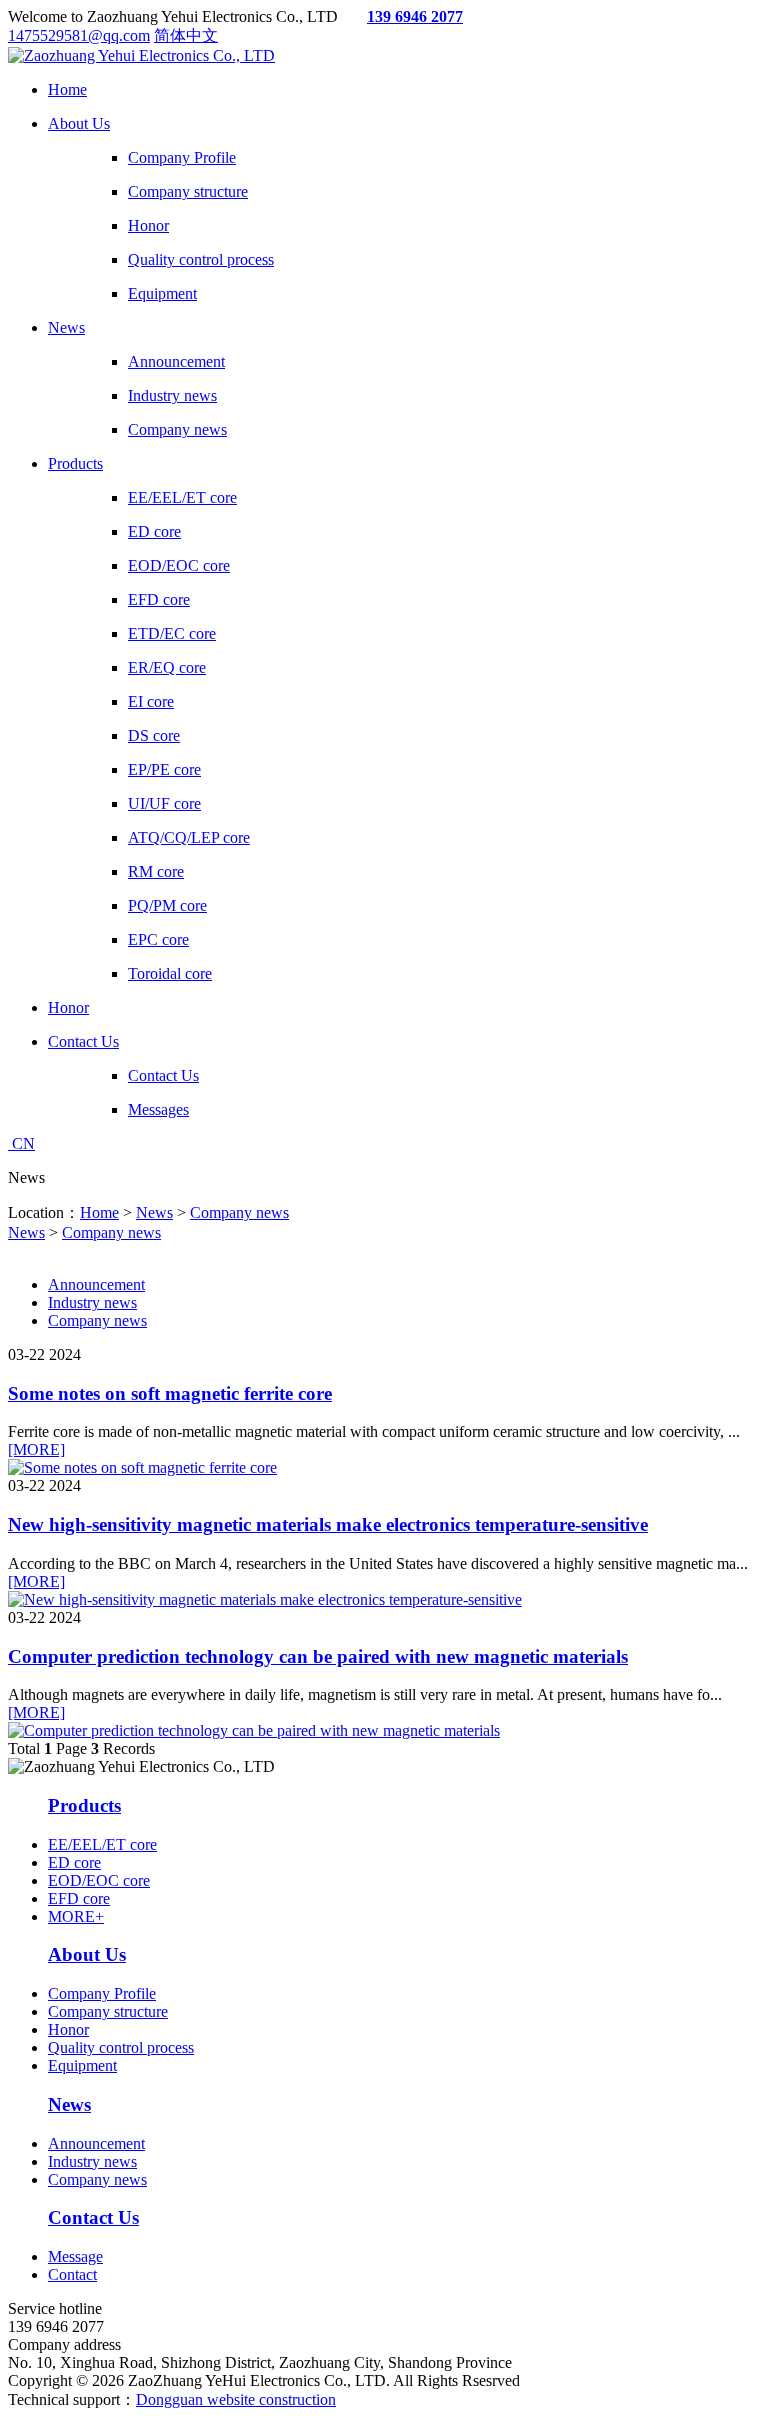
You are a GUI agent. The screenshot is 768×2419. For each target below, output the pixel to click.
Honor (68, 2029)
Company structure (108, 2011)
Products (84, 1805)
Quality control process (121, 2047)
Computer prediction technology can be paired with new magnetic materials (318, 1656)
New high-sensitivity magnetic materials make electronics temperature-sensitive (328, 1524)
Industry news (92, 1302)
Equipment (82, 2065)
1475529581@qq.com (79, 35)
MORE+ (76, 1916)
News (154, 1212)
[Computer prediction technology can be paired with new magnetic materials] (254, 1730)
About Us (87, 1954)
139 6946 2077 (415, 16)
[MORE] (36, 1449)
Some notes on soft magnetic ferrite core (170, 1393)
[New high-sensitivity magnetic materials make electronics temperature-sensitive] (265, 1599)
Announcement (96, 1284)
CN (21, 1143)
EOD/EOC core (99, 1880)
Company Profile (102, 1993)
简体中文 (186, 35)
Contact (72, 2274)
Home (99, 1212)
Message (75, 2256)
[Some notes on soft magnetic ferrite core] (142, 1467)
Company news (239, 1212)
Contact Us (93, 2217)
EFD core (79, 1898)
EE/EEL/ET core (102, 1844)
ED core (74, 1862)
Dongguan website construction (236, 2399)
